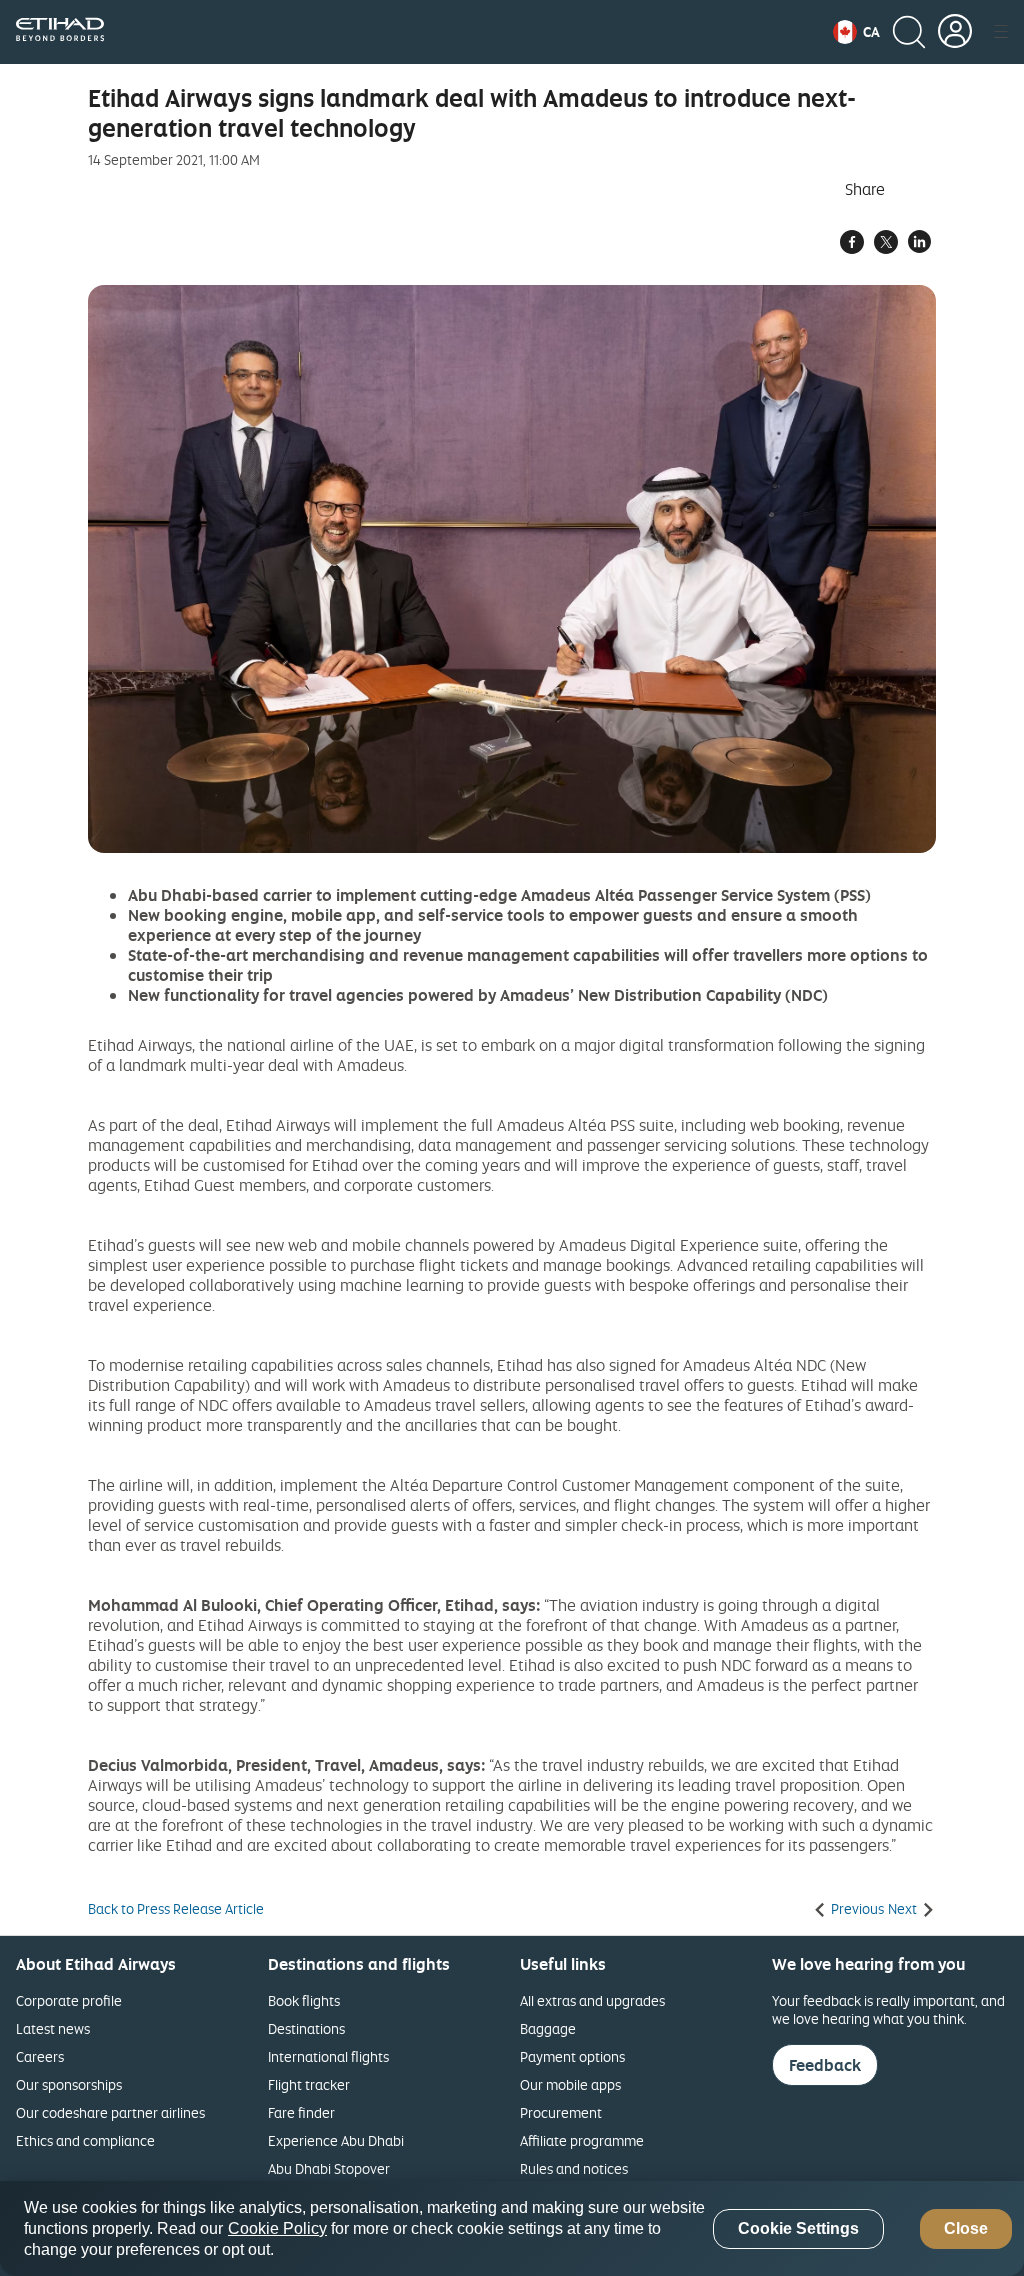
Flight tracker (309, 2084)
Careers (40, 2056)
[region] (512, 2228)
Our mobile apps (570, 2084)
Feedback (825, 2065)
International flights (328, 2056)
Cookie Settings (798, 2228)
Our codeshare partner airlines (110, 2112)
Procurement (561, 2112)
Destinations (306, 2028)
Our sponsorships (69, 2084)
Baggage (548, 2028)
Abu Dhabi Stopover (329, 2168)
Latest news (53, 2028)
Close (966, 2228)
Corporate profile (69, 2000)
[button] (856, 32)
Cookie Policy (277, 2228)
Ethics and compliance (85, 2140)
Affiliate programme (582, 2140)
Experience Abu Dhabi (336, 2140)
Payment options (572, 2056)
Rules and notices (574, 2168)
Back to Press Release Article (176, 1909)
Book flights (304, 2000)
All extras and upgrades (592, 2000)
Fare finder (301, 2112)
